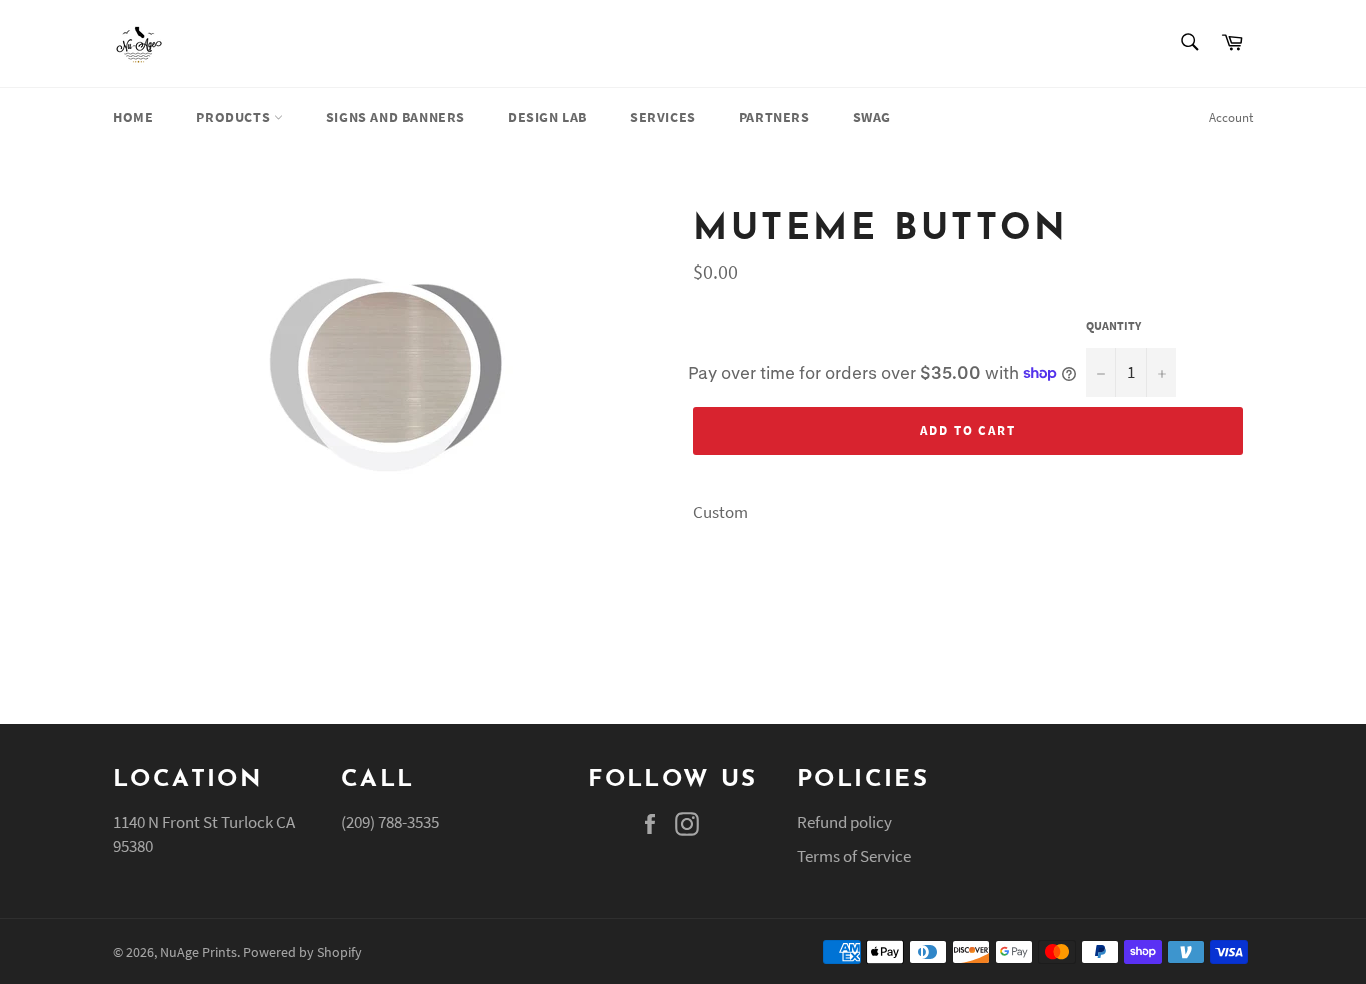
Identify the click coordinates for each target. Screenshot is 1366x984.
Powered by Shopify (302, 952)
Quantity (1113, 325)
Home (133, 117)
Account (1231, 117)
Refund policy (844, 822)
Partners (774, 117)
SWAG (872, 117)
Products (234, 117)
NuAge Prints (198, 952)
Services (663, 117)
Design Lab (547, 117)
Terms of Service (854, 856)
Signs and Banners (395, 117)
